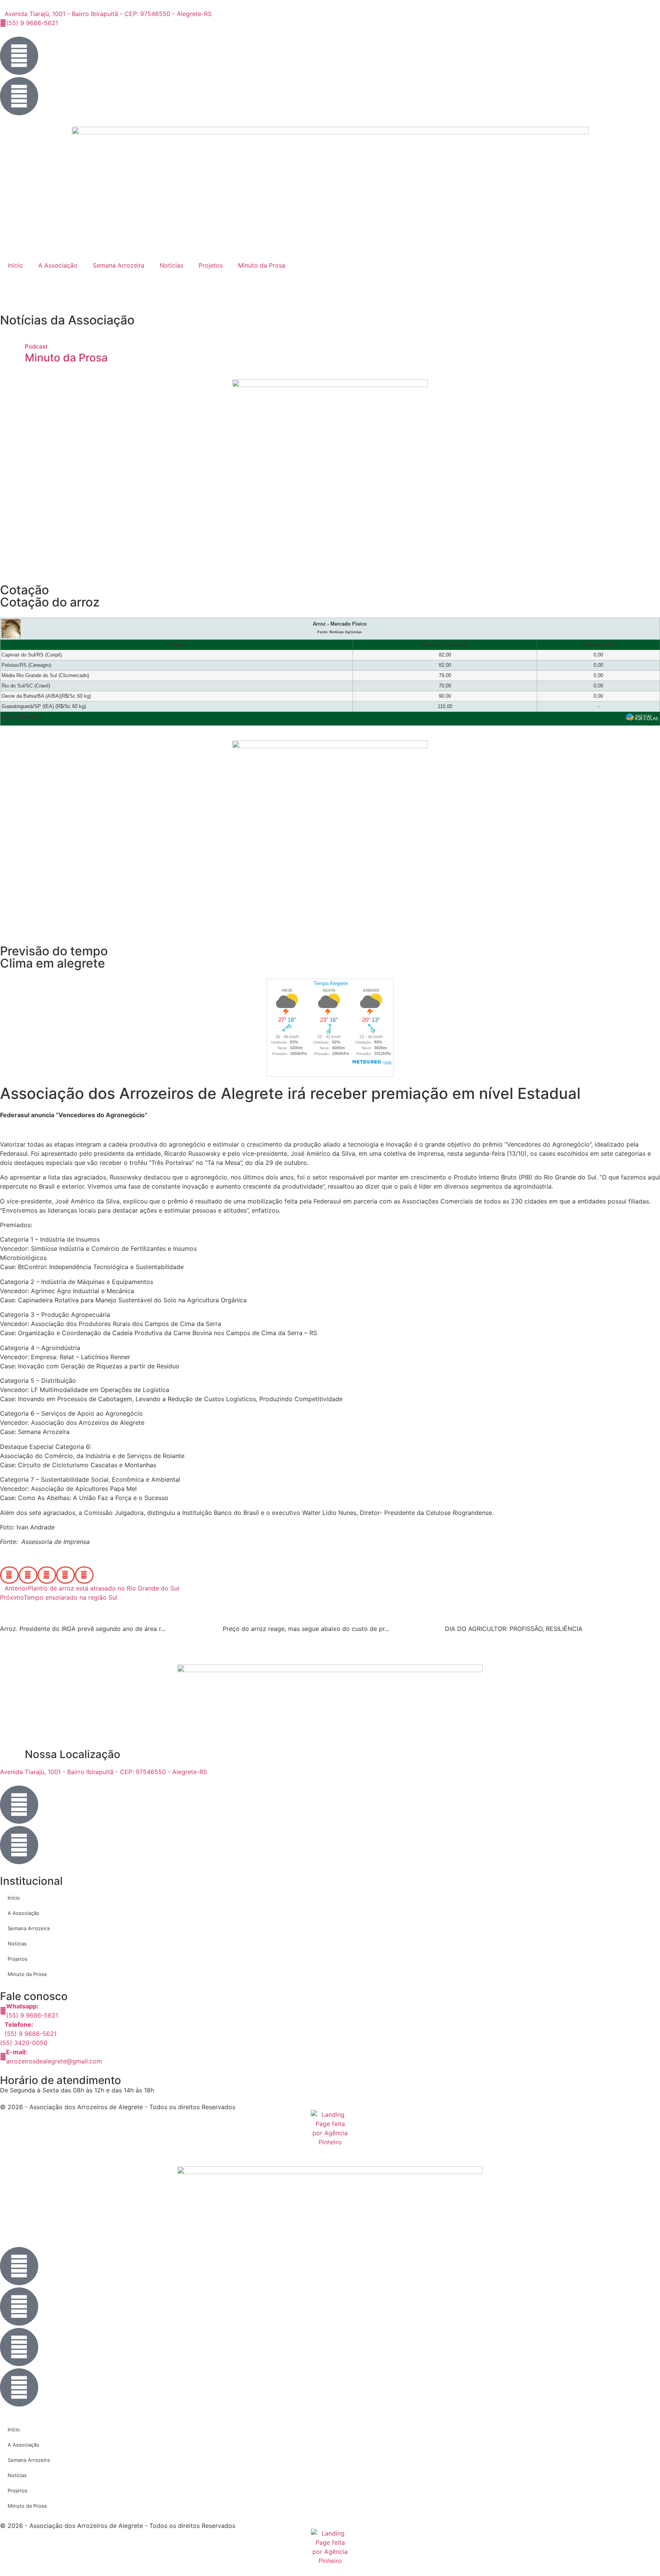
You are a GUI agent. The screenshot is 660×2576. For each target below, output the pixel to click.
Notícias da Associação (67, 320)
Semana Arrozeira (119, 265)
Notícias (171, 265)
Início (15, 265)
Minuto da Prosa (262, 265)
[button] (9, 1575)
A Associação (58, 265)
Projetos (211, 265)
